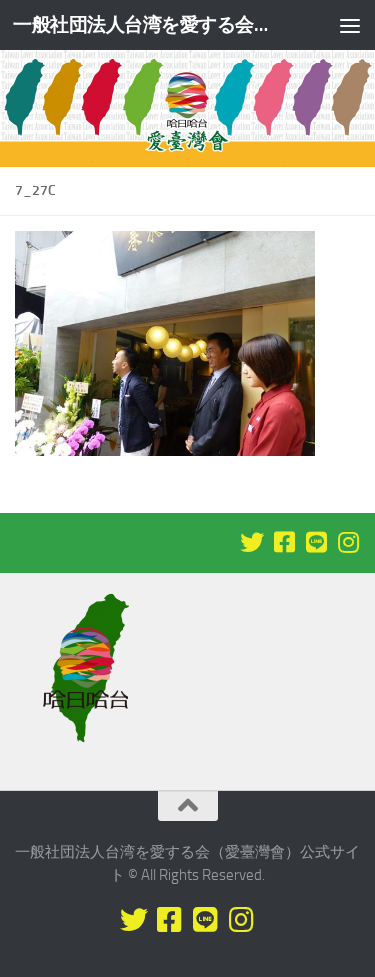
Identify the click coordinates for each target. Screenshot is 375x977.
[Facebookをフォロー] (284, 542)
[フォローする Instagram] (348, 542)
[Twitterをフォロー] (252, 542)
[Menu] (350, 25)
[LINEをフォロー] (316, 542)
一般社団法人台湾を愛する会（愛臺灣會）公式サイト (148, 24)
